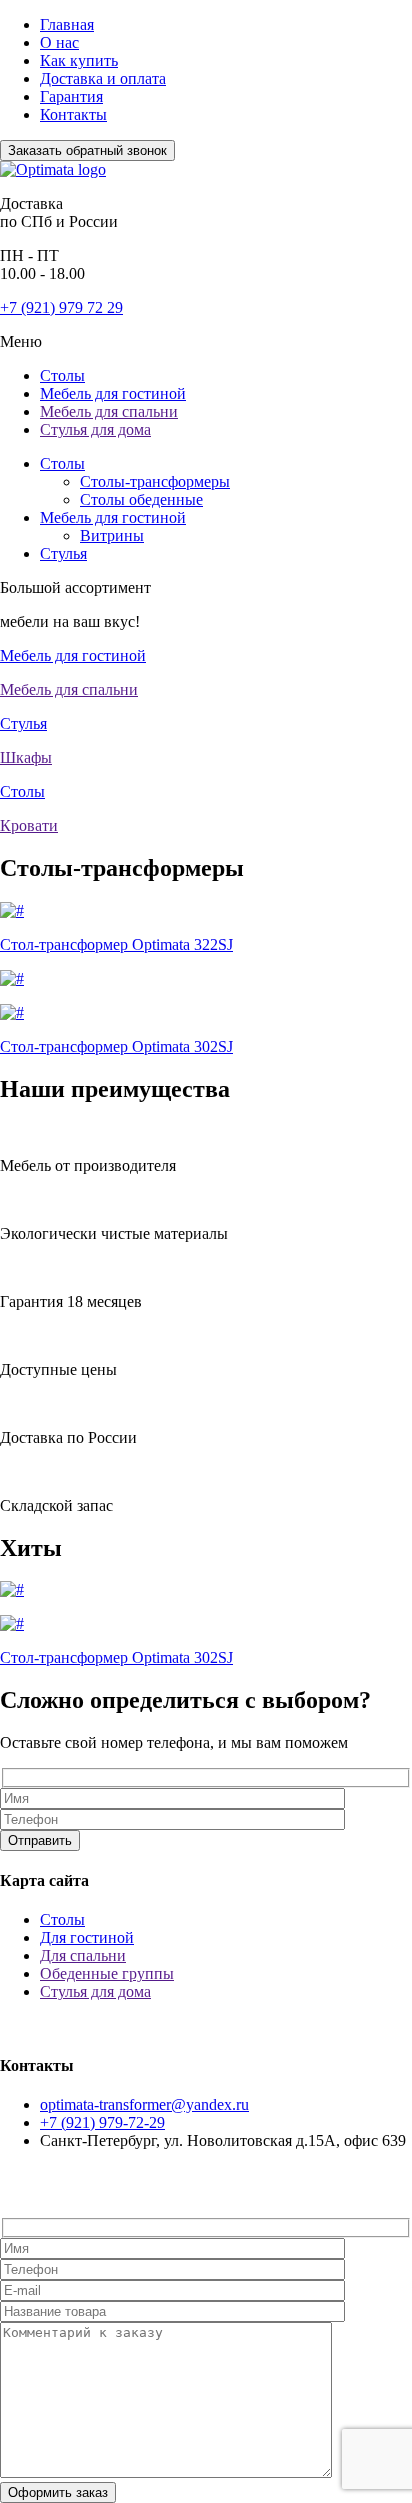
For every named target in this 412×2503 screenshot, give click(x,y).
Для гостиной (87, 1937)
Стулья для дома (95, 429)
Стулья (63, 553)
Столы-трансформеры (155, 481)
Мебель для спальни (109, 411)
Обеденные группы (107, 1973)
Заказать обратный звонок (87, 150)
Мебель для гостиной (113, 393)
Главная (67, 24)
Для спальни (83, 1955)
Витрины (112, 535)
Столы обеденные (141, 499)
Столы (62, 375)
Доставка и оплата (103, 78)
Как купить (79, 60)
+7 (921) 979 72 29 (61, 307)
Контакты (73, 114)
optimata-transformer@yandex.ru (144, 2104)
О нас (59, 42)
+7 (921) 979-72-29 (102, 2122)
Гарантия (71, 96)
